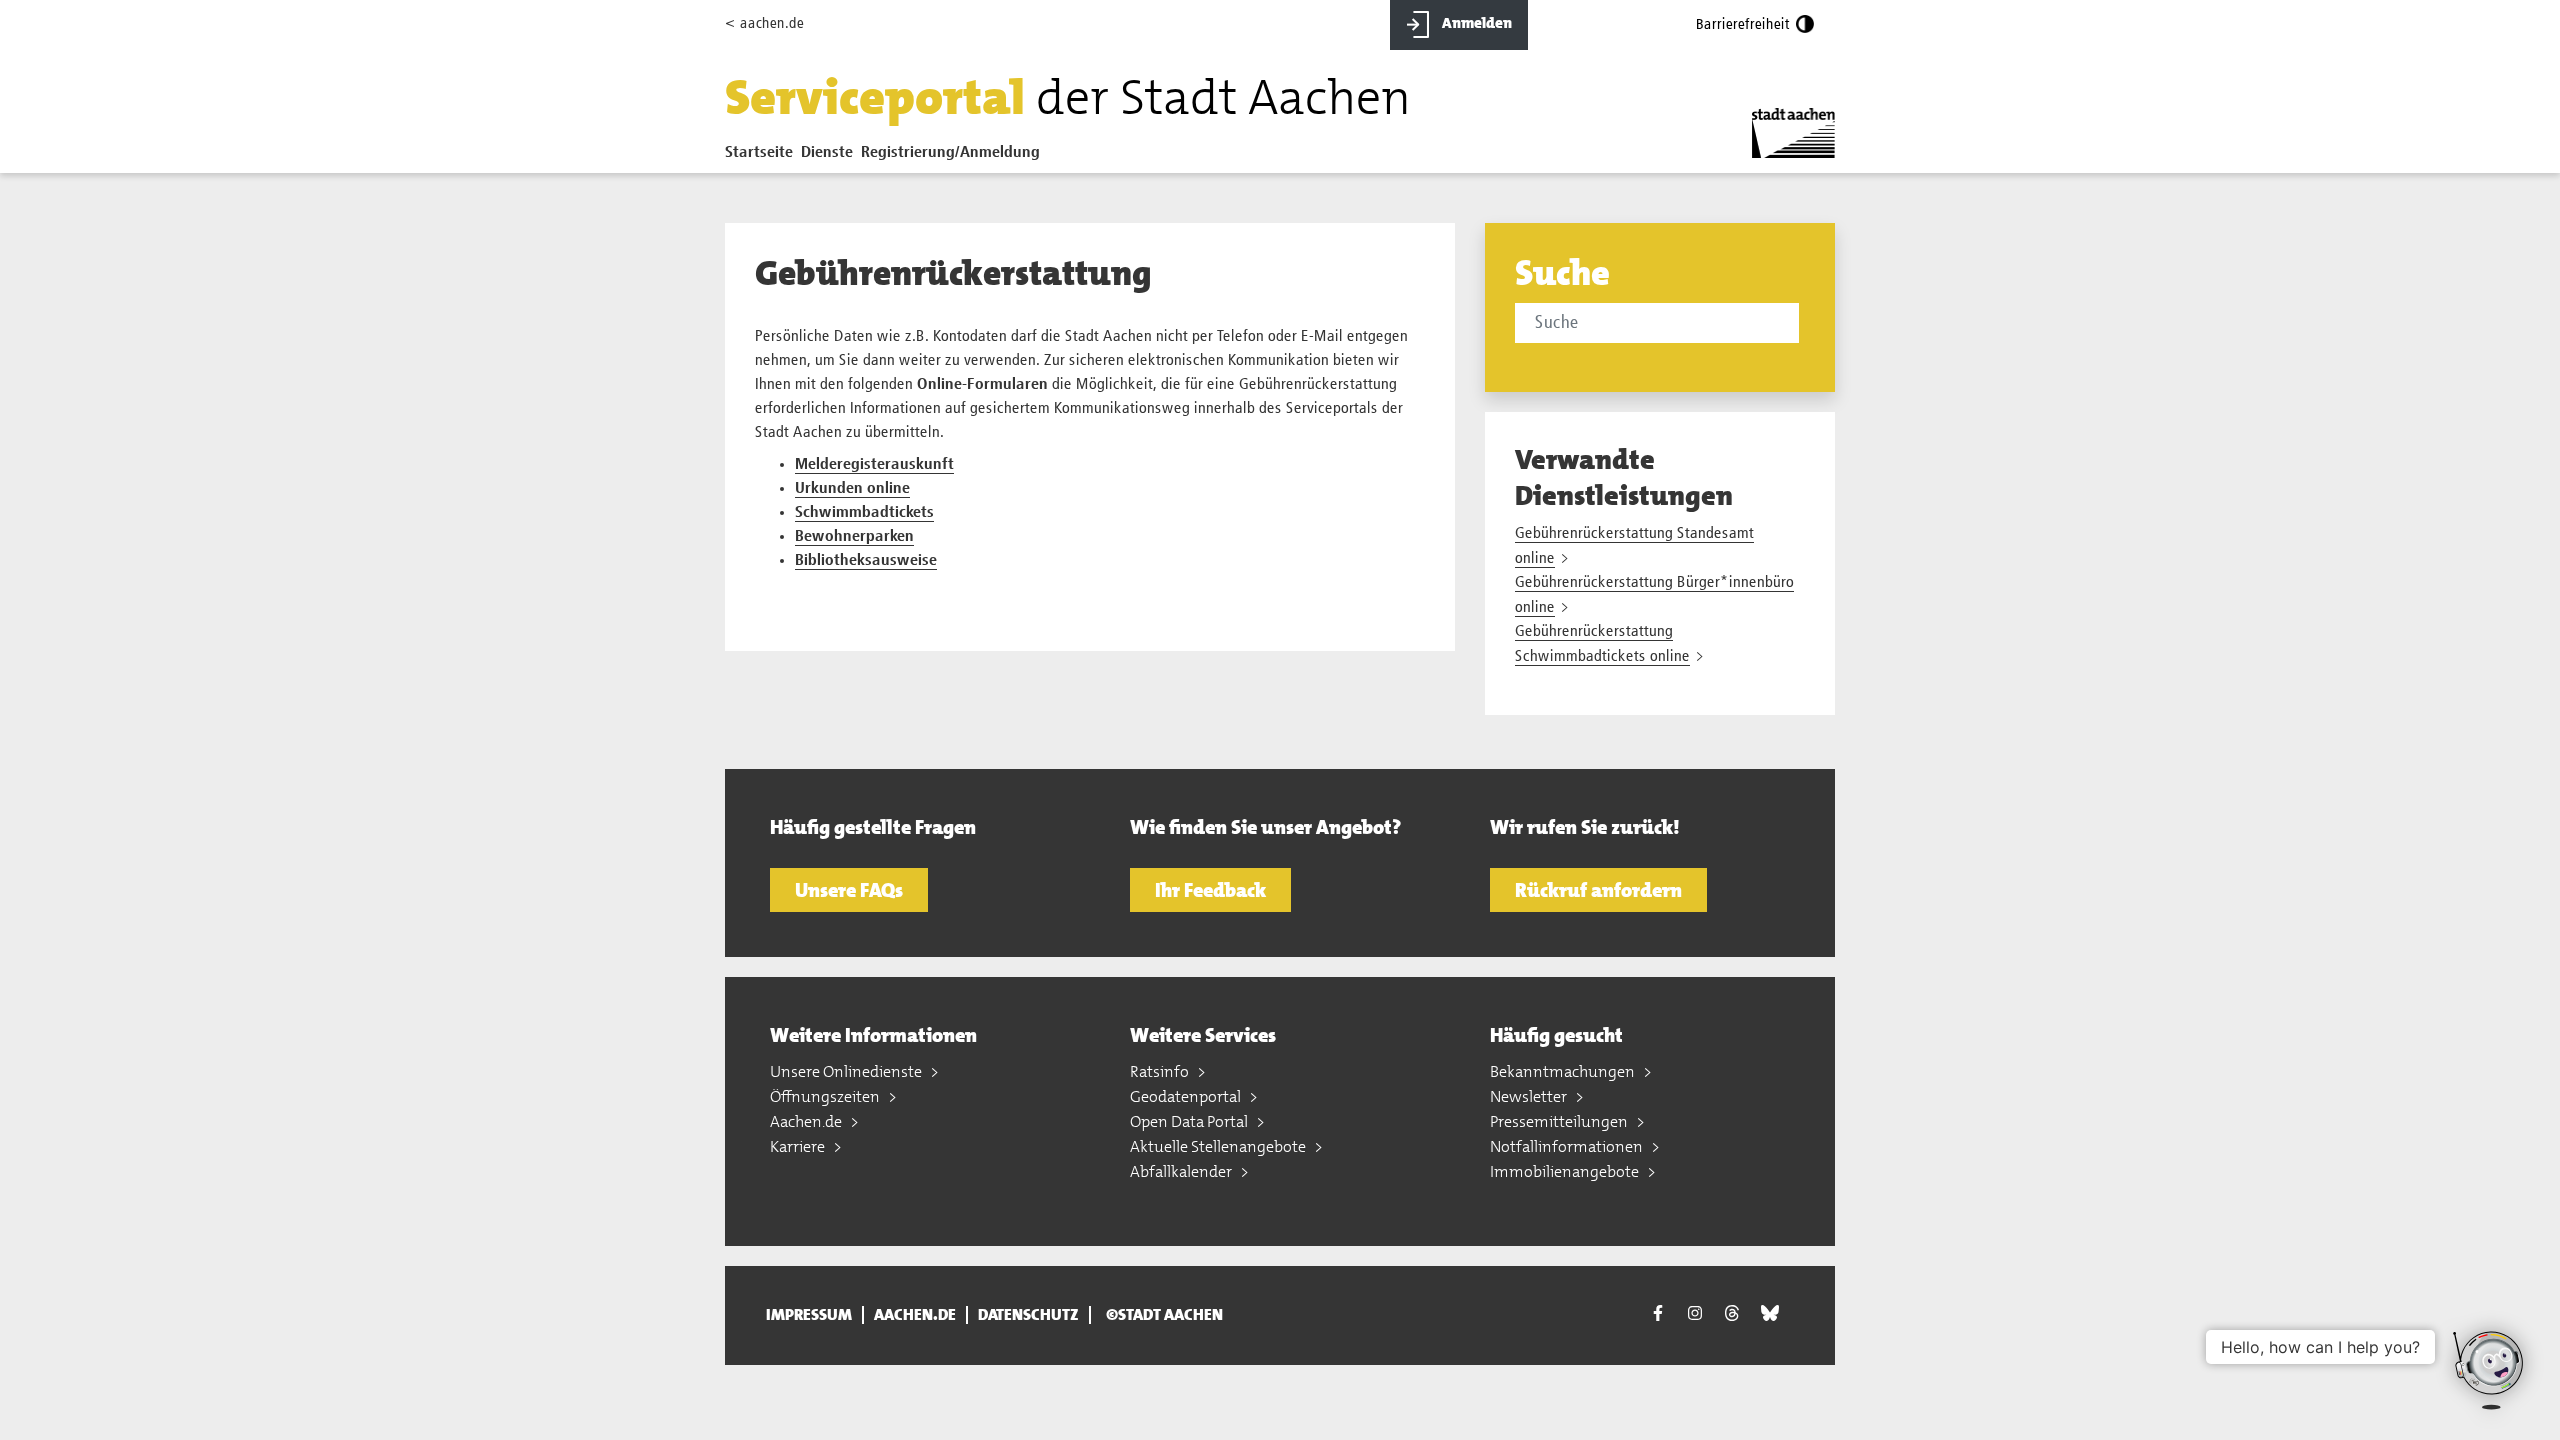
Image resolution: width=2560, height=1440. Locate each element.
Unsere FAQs (849, 890)
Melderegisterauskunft (874, 465)
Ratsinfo (1161, 1071)
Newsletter (1530, 1096)
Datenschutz (1028, 1315)
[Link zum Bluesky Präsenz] (1770, 1313)
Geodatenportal (1187, 1096)
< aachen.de (764, 23)
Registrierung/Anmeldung (950, 153)
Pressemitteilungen (1560, 1121)
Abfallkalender (1182, 1171)
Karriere (799, 1146)
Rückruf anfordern (1598, 890)
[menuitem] (763, 157)
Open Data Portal (1190, 1121)
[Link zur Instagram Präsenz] (1695, 1313)
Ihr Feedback (1210, 890)
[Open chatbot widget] (2490, 1370)
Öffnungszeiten (826, 1096)
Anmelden (1475, 23)
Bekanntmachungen (1564, 1071)
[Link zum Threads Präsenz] (1732, 1313)
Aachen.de (807, 1121)
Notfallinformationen (1568, 1146)
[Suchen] (1802, 325)
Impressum (809, 1315)
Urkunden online (852, 489)
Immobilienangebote (1566, 1171)
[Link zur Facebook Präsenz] (1658, 1315)
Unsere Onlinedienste (847, 1071)
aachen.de (915, 1315)
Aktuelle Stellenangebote (1219, 1146)
